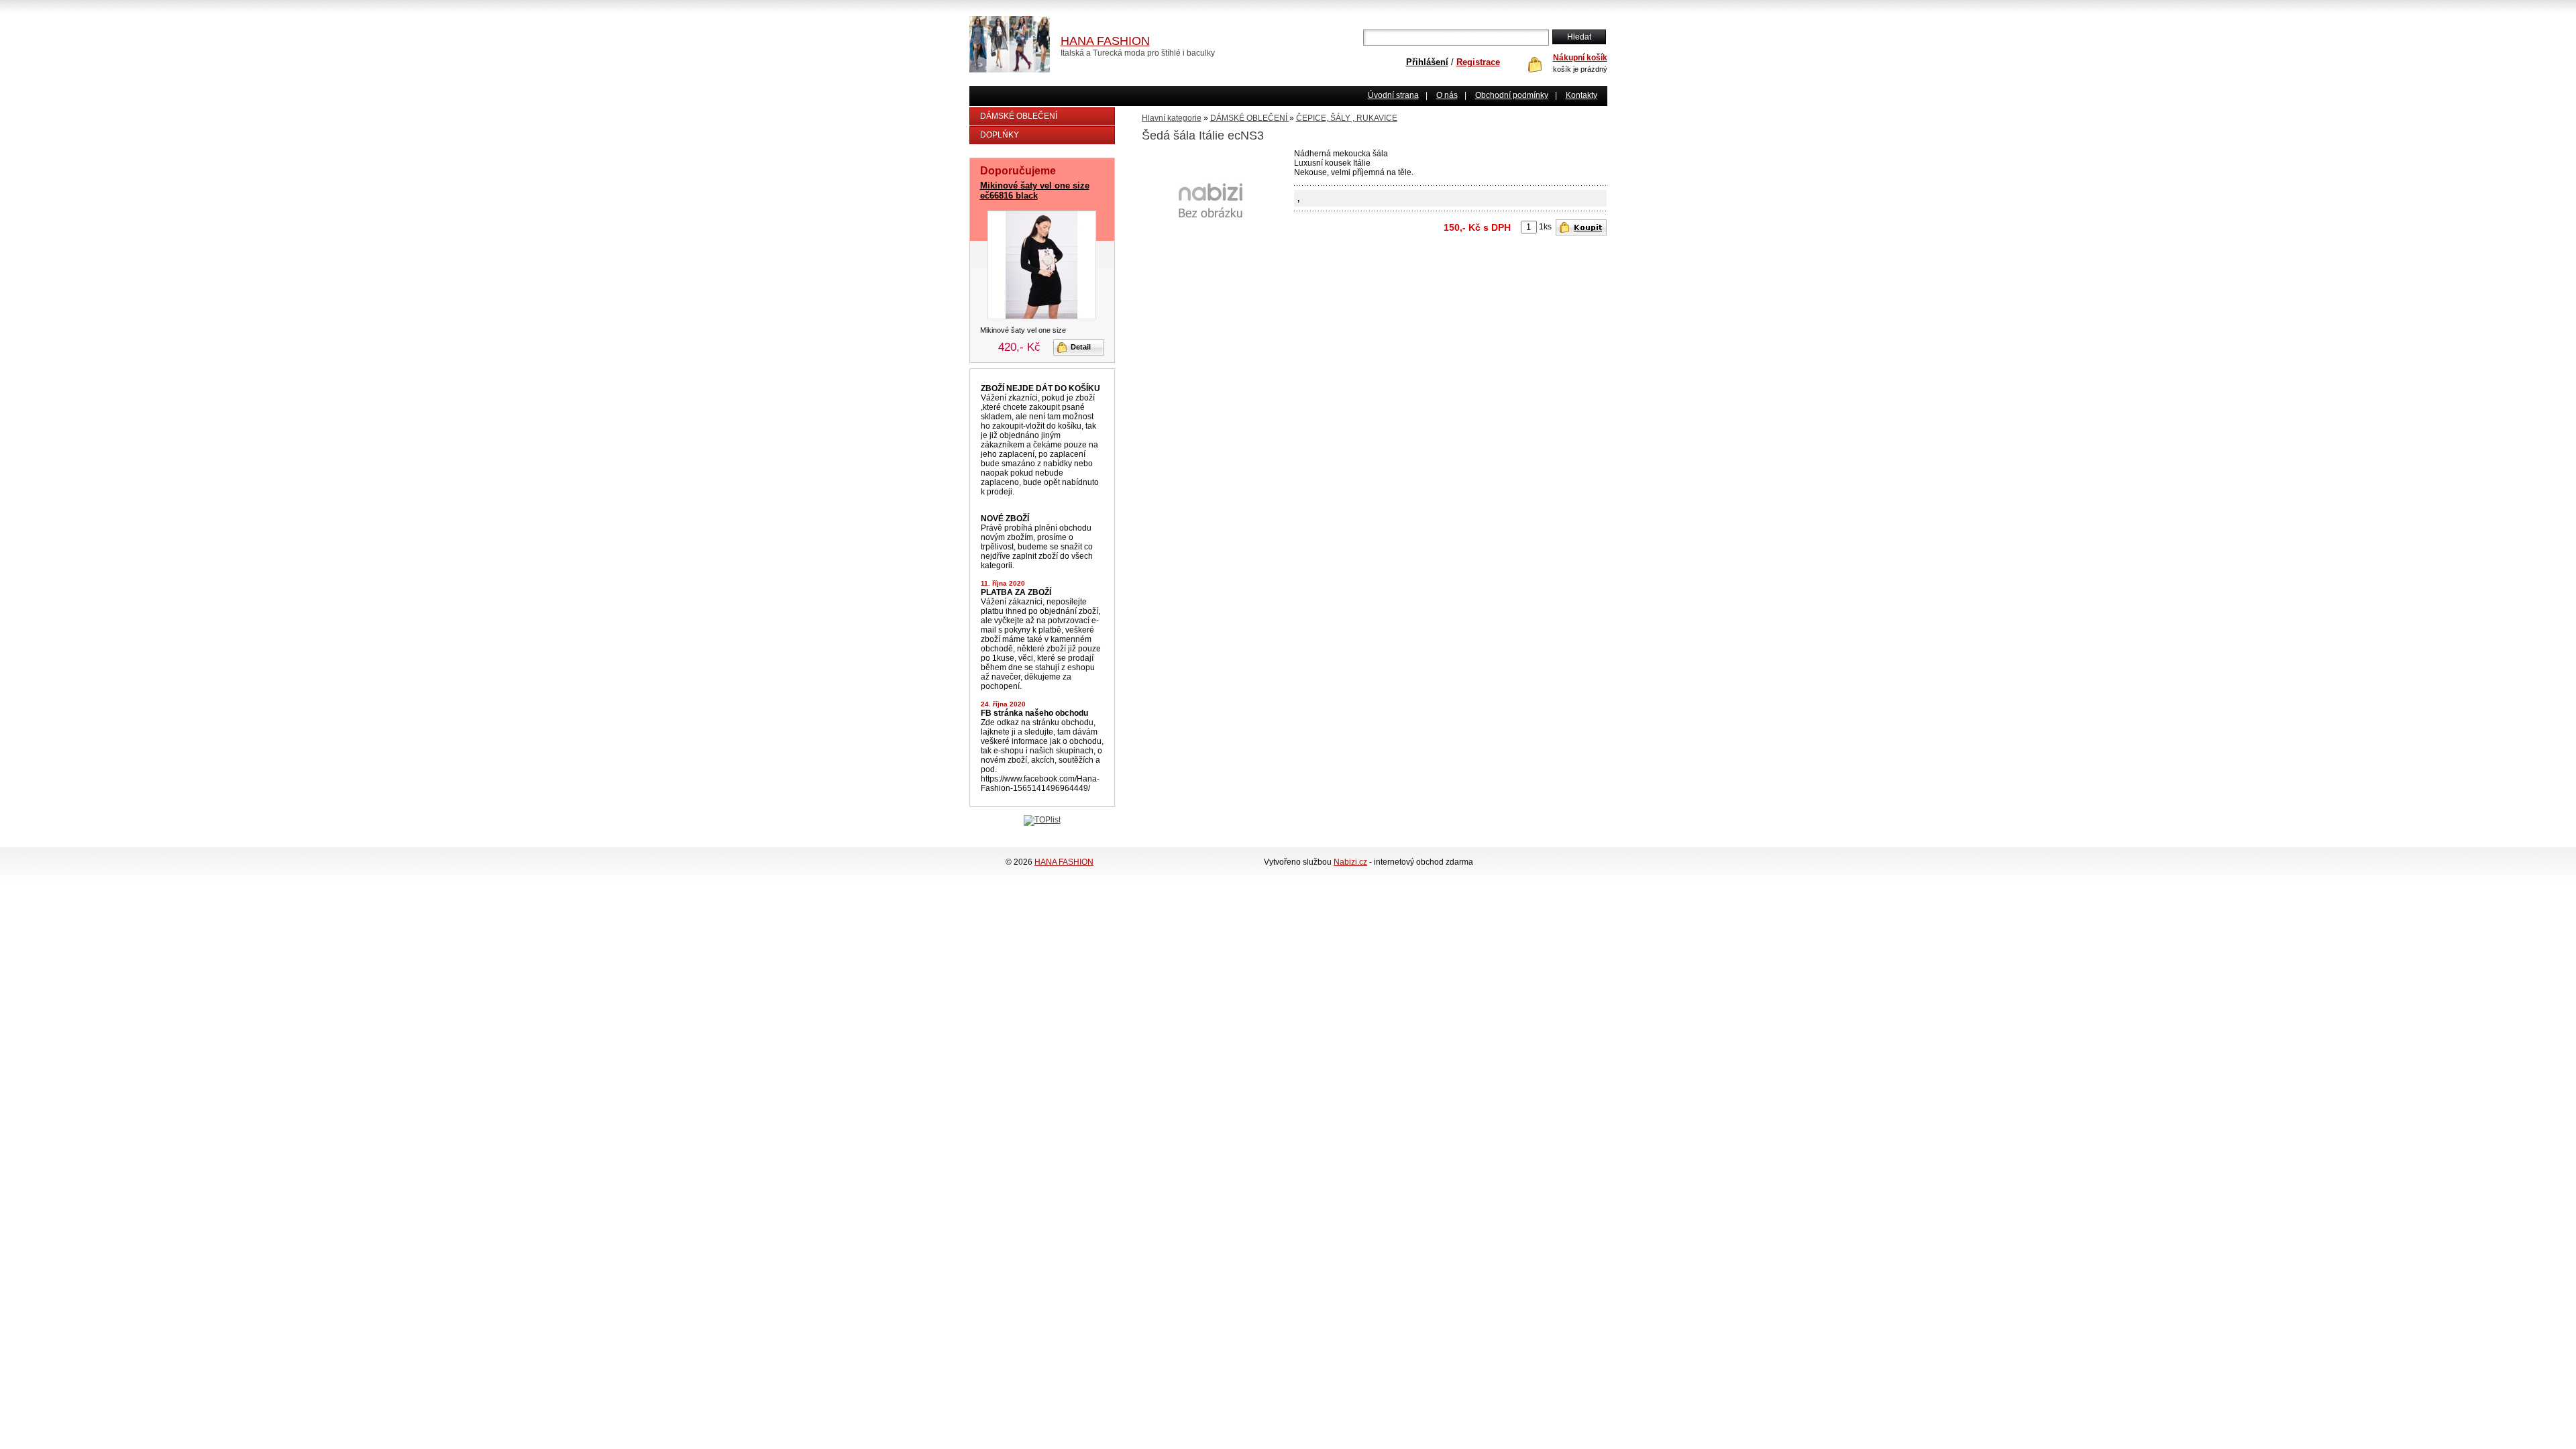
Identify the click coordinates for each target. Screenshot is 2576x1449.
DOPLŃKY (1000, 135)
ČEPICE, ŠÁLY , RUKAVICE (1347, 118)
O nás (1447, 95)
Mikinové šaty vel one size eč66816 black (1035, 191)
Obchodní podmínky (1512, 95)
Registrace (1478, 62)
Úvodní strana (1393, 95)
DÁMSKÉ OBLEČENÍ (1019, 116)
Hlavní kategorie (1172, 118)
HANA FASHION (1064, 862)
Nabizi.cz (1350, 862)
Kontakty (1581, 95)
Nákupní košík (1580, 58)
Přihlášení (1427, 62)
